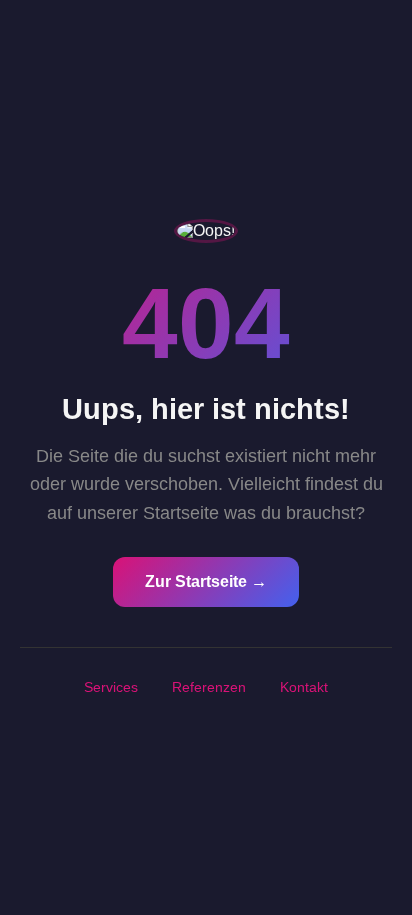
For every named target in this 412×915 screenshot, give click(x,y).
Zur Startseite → (206, 581)
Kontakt (304, 687)
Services (111, 687)
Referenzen (209, 687)
